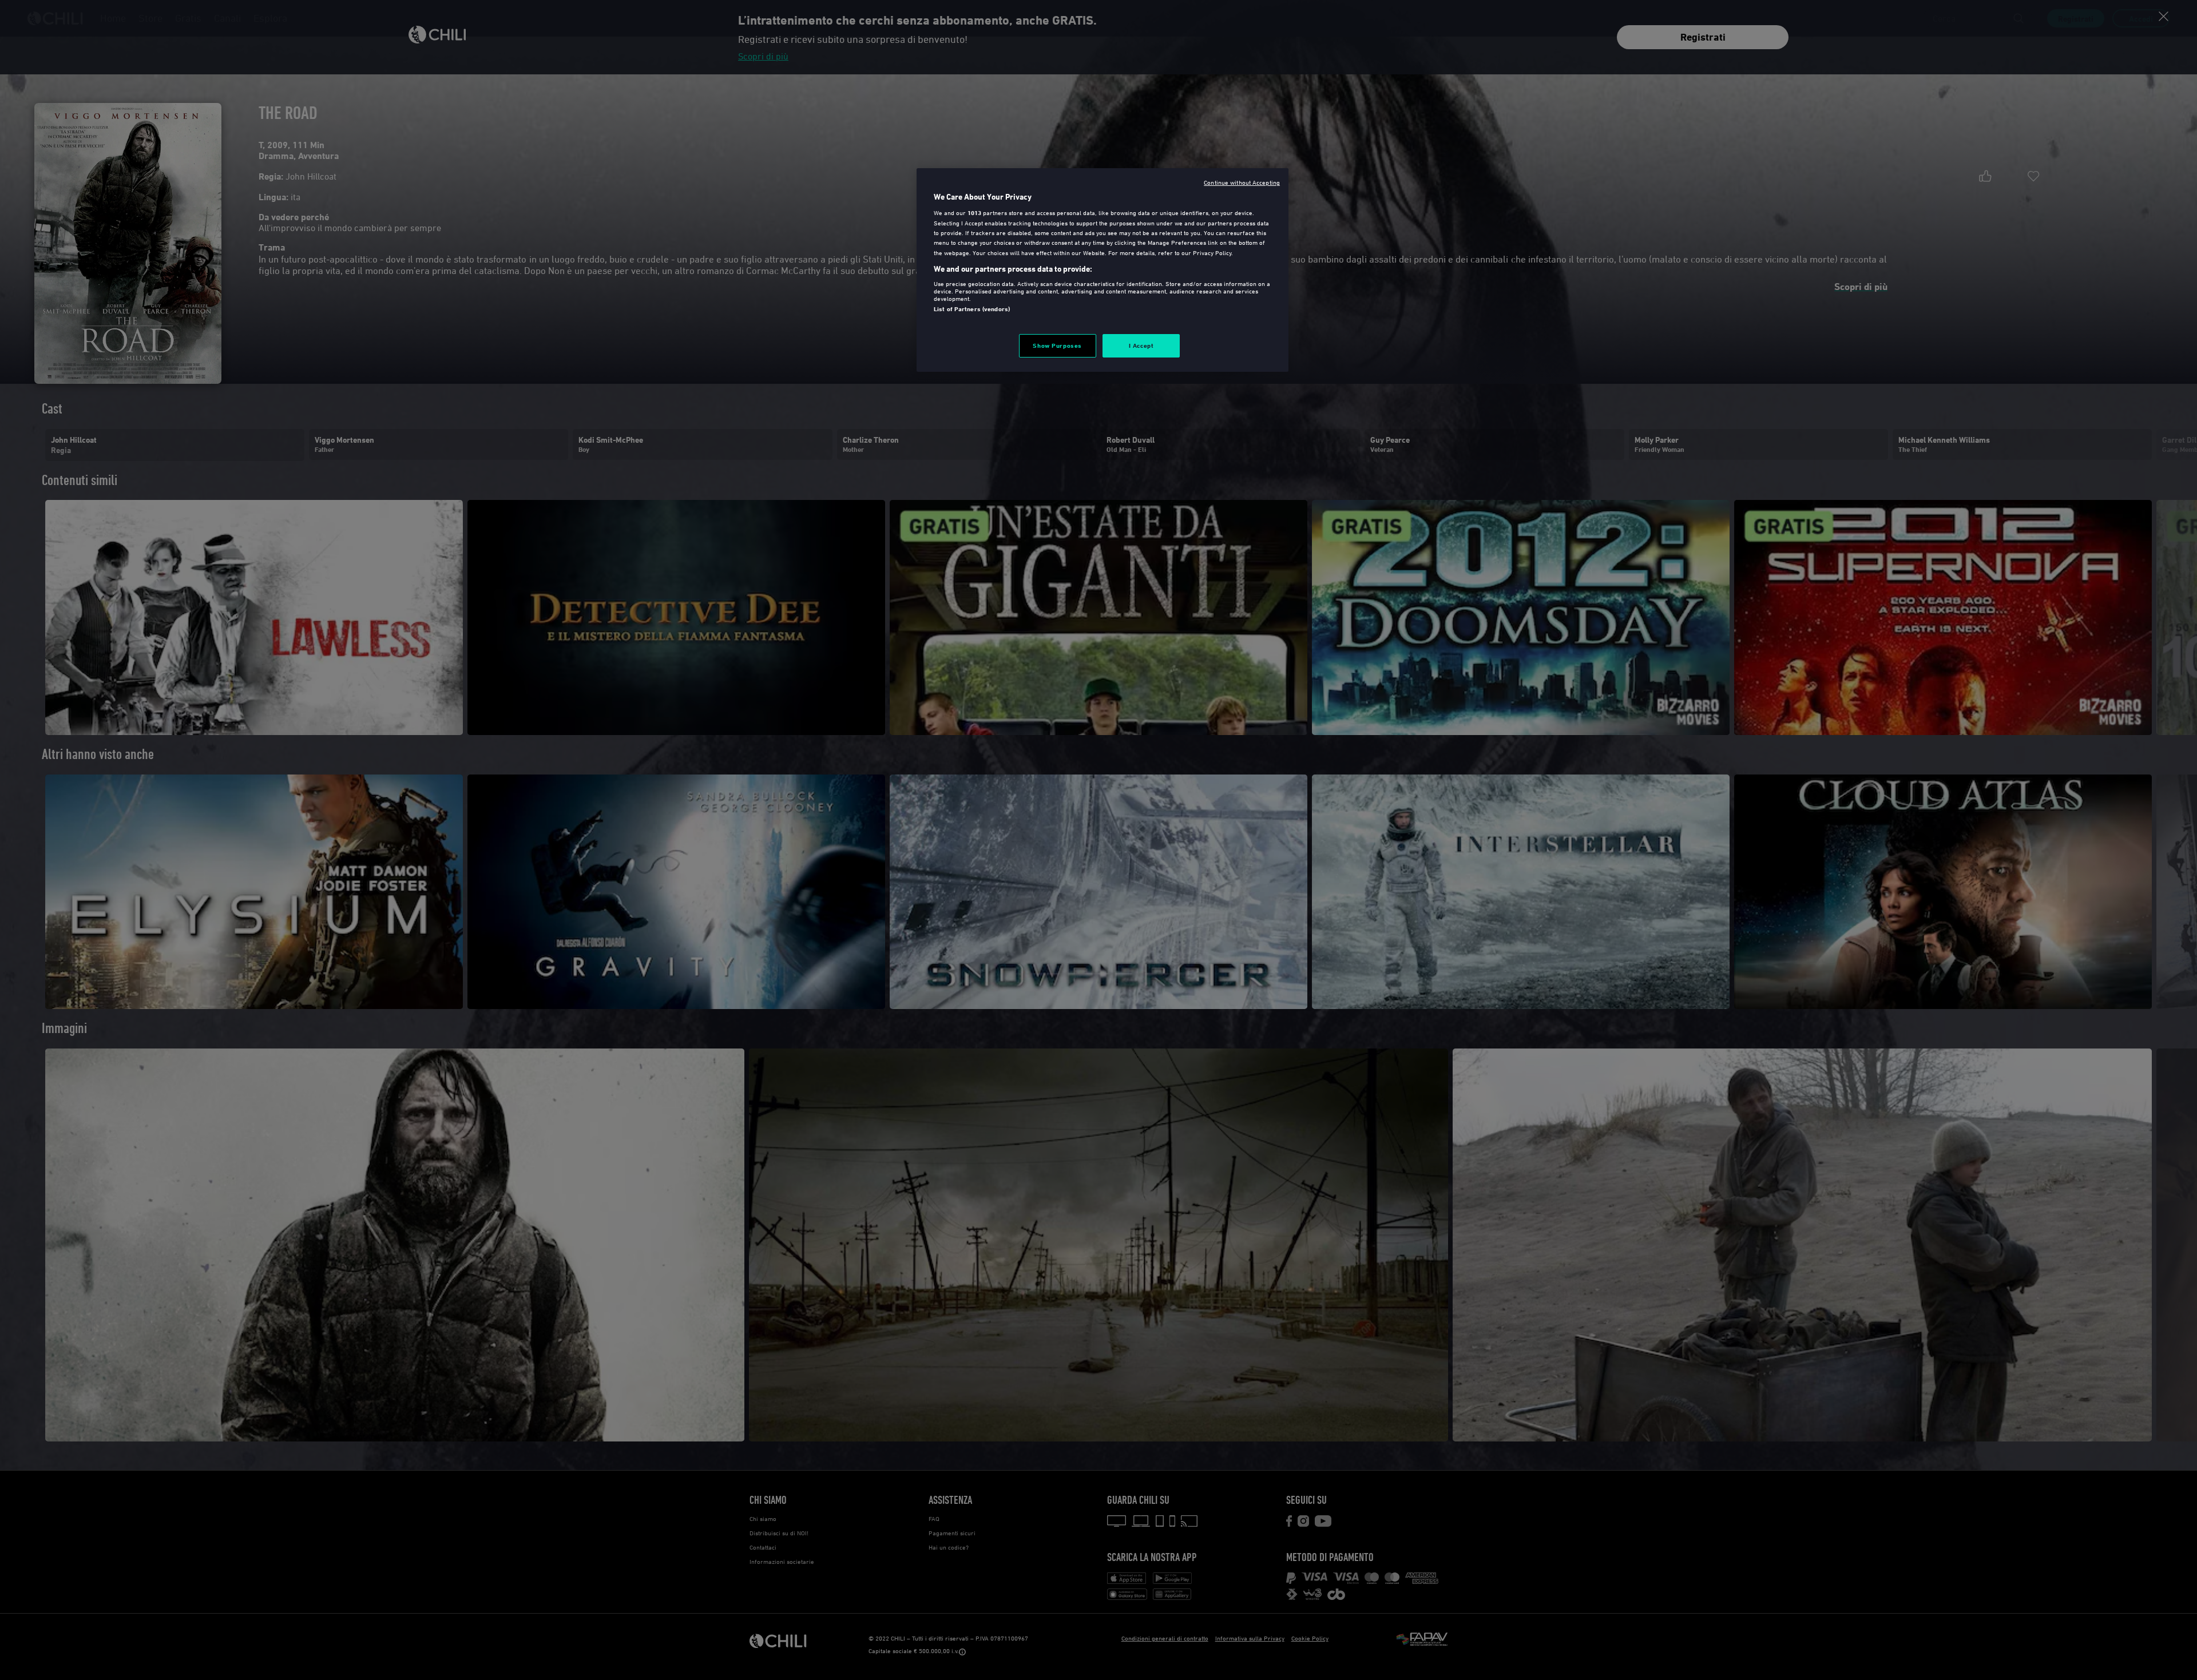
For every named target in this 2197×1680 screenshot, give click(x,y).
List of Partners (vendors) (972, 309)
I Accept (1141, 345)
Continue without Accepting (1242, 182)
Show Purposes (1057, 345)
